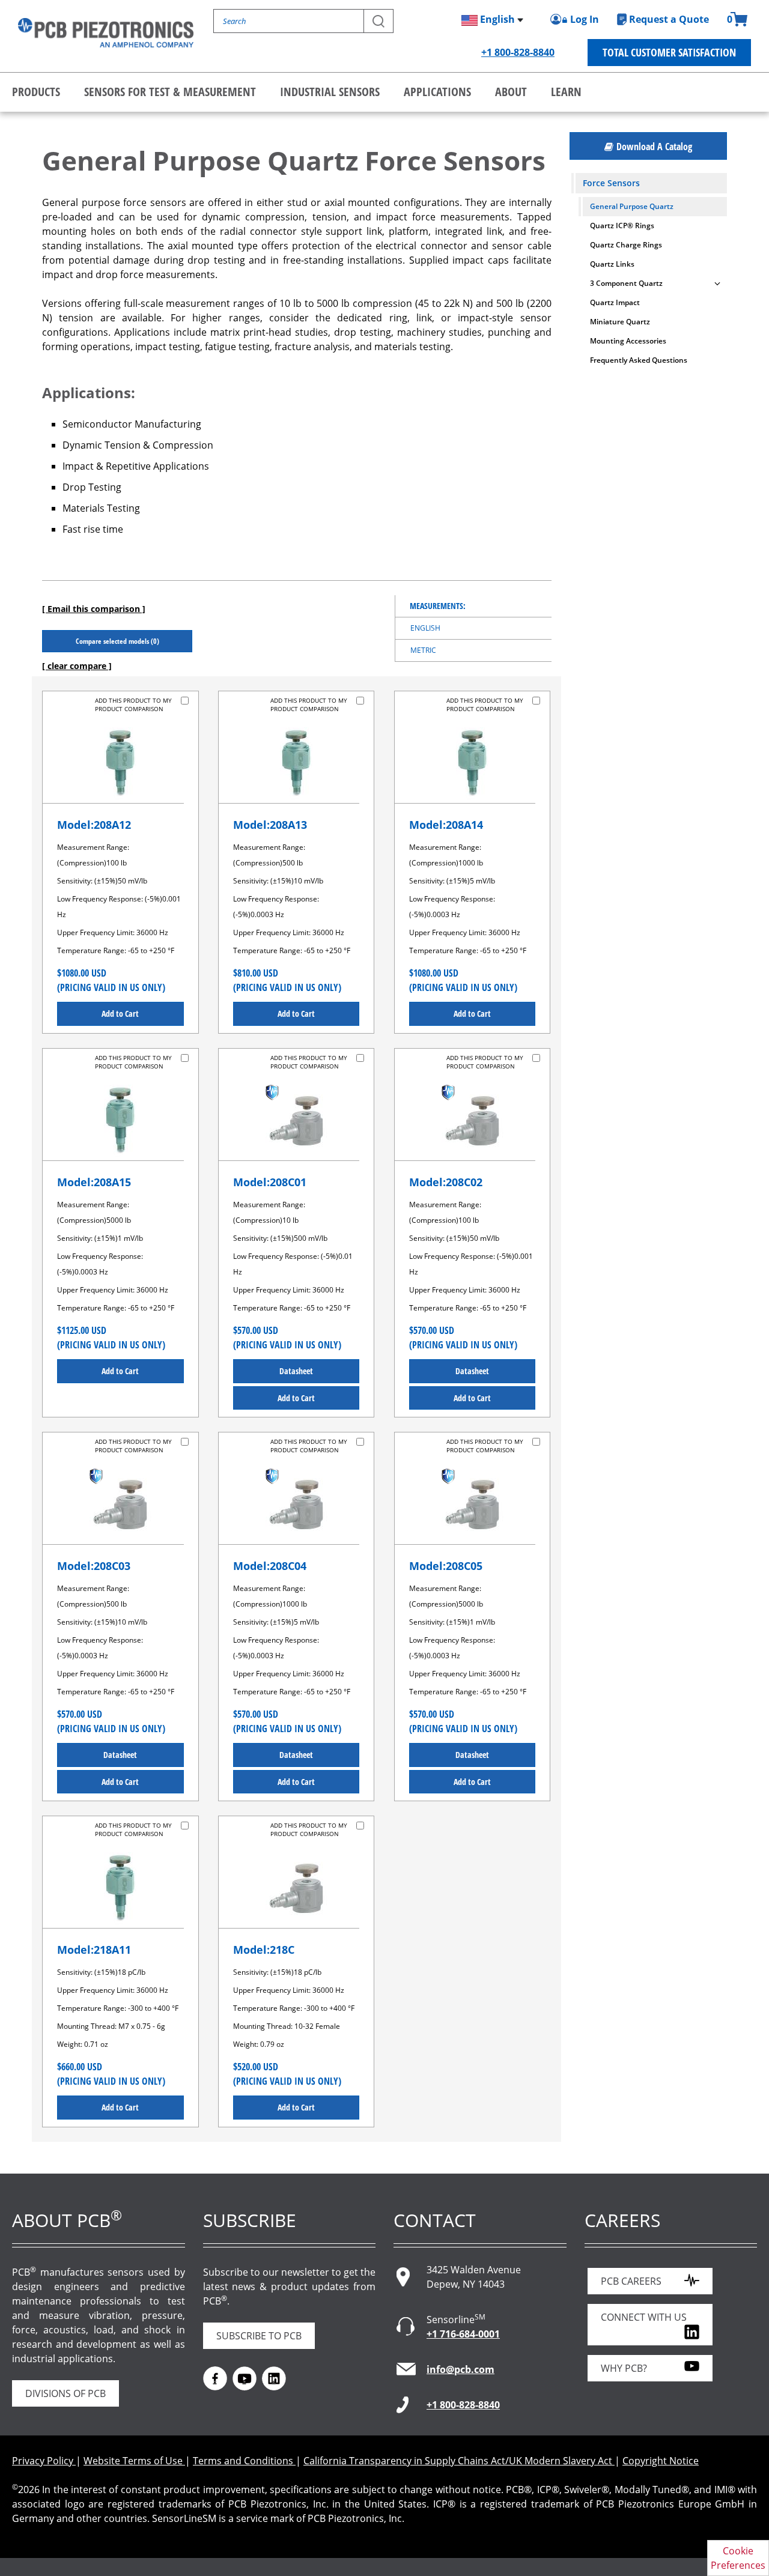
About (511, 92)
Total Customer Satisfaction (669, 52)
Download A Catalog (654, 147)
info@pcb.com (460, 2369)
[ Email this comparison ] (94, 609)
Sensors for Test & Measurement (170, 92)
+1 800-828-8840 (518, 52)
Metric (423, 650)
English (425, 628)
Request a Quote (669, 19)
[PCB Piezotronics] (106, 33)
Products (36, 92)
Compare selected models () (117, 641)
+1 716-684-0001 (463, 2334)
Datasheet (296, 1371)
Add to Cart (120, 1014)
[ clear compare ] (77, 666)
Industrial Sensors (330, 92)
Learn (566, 92)
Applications (437, 92)
